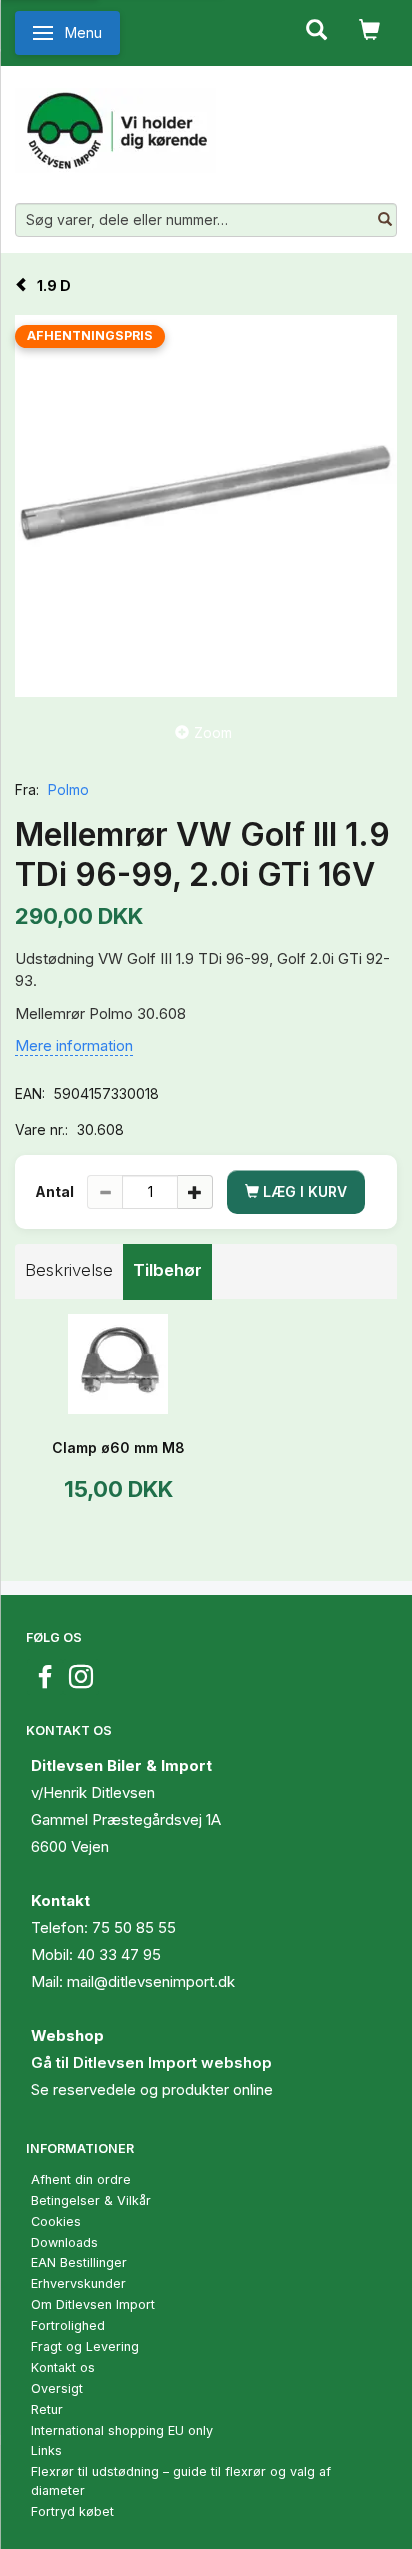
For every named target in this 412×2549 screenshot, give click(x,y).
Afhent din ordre (81, 2179)
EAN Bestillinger (79, 2262)
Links (46, 2450)
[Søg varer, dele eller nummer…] (385, 220)
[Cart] (369, 28)
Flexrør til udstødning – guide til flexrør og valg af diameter (181, 2481)
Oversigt (57, 2388)
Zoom (213, 732)
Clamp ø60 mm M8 (118, 1447)
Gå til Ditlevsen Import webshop (151, 2062)
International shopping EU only (122, 2430)
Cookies (56, 2221)
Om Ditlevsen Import (93, 2304)
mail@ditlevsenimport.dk (151, 1981)
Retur (47, 2409)
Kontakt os (63, 2367)
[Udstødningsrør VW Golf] (206, 506)
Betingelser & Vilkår (91, 2200)
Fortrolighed (68, 2325)
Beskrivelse (69, 1270)
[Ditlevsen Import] (115, 123)
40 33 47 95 (119, 1954)
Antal (56, 1191)
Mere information (74, 1045)
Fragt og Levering (85, 2346)
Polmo (68, 789)
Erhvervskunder (78, 2283)
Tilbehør (167, 1270)
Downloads (64, 2242)
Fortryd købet (72, 2511)
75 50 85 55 (134, 1927)
